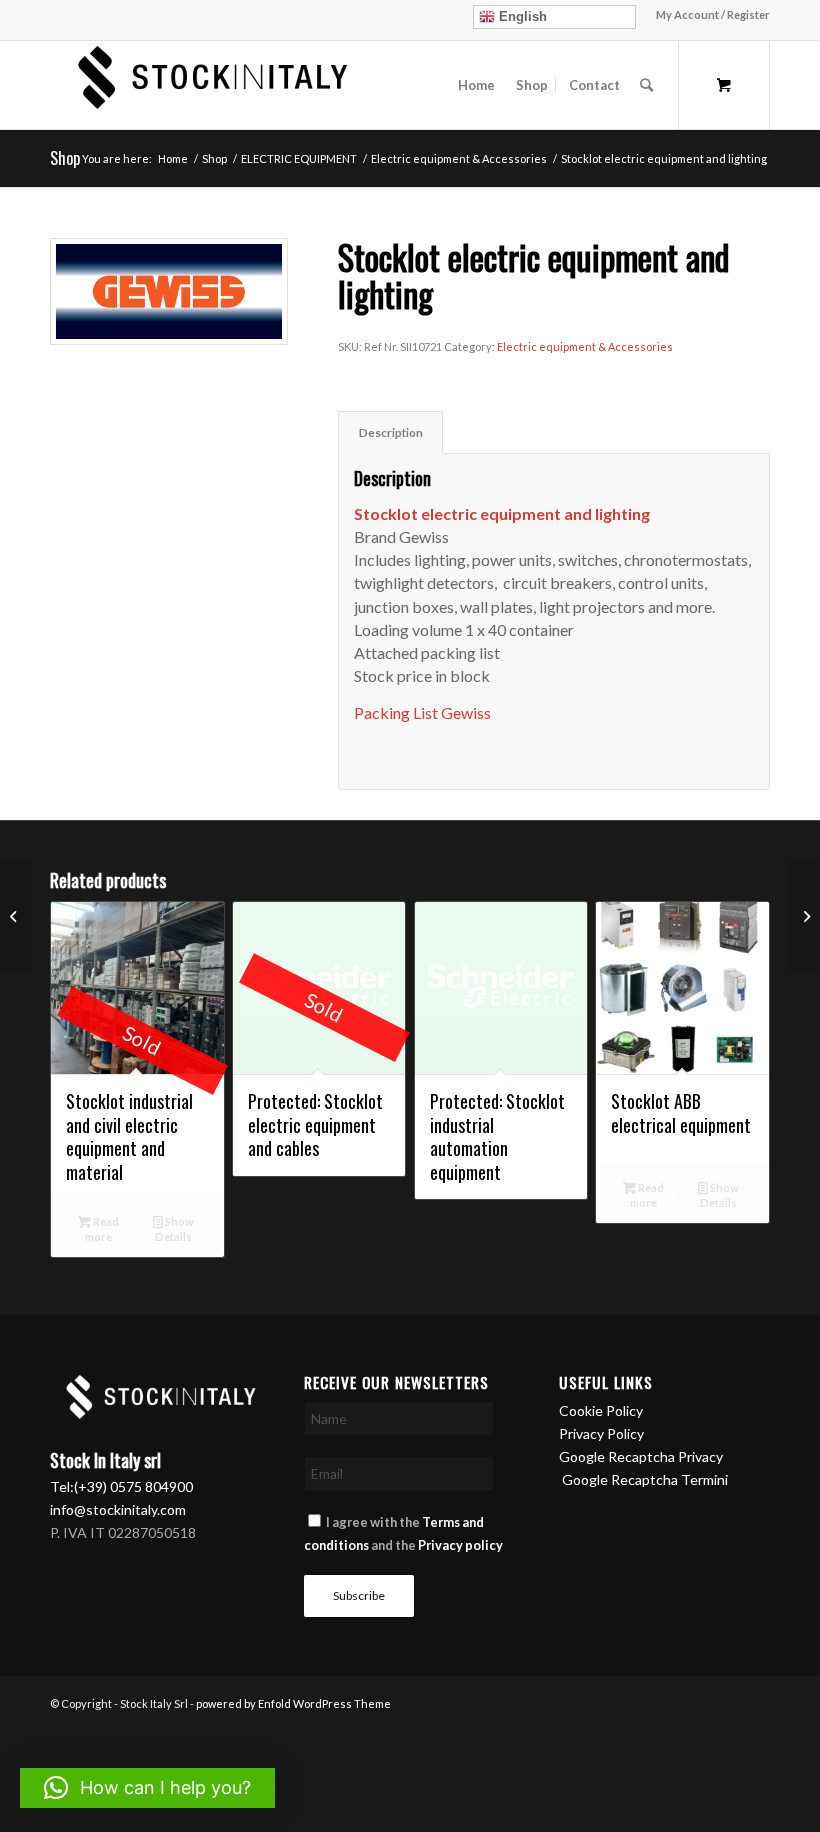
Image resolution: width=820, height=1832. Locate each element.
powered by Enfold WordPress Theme (293, 1703)
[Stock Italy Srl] (205, 85)
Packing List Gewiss (422, 712)
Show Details (174, 1229)
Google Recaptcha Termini (645, 1479)
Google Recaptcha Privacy (641, 1456)
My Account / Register (713, 14)
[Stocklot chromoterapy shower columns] (15, 916)
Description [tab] (391, 432)
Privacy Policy (601, 1433)
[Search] (646, 85)
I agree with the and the (403, 1533)
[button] (147, 1788)
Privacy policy (460, 1545)
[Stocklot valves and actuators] (804, 916)
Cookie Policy (601, 1410)
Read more (102, 1229)
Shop (65, 158)
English (521, 16)
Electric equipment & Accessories (585, 346)
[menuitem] (708, 15)
